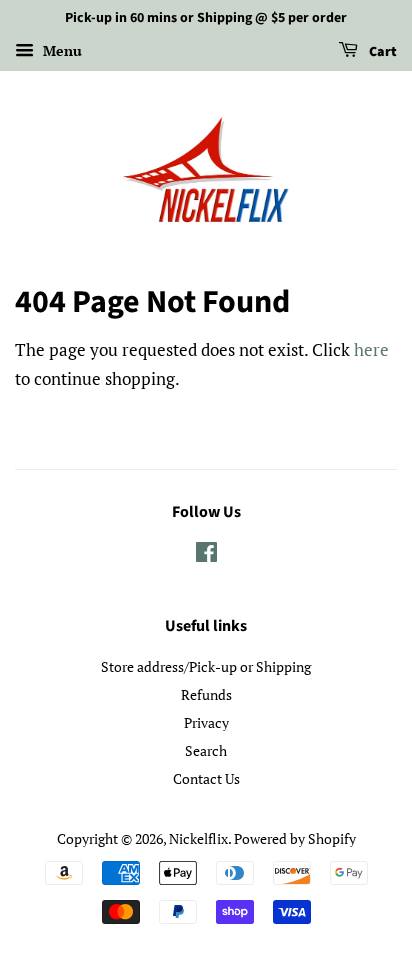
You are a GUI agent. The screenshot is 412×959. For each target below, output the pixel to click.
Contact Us (206, 778)
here (371, 349)
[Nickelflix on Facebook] (206, 555)
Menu (60, 50)
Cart (381, 52)
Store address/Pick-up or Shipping (206, 666)
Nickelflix (198, 838)
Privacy (206, 722)
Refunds (206, 694)
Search (206, 750)
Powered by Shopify (295, 838)
